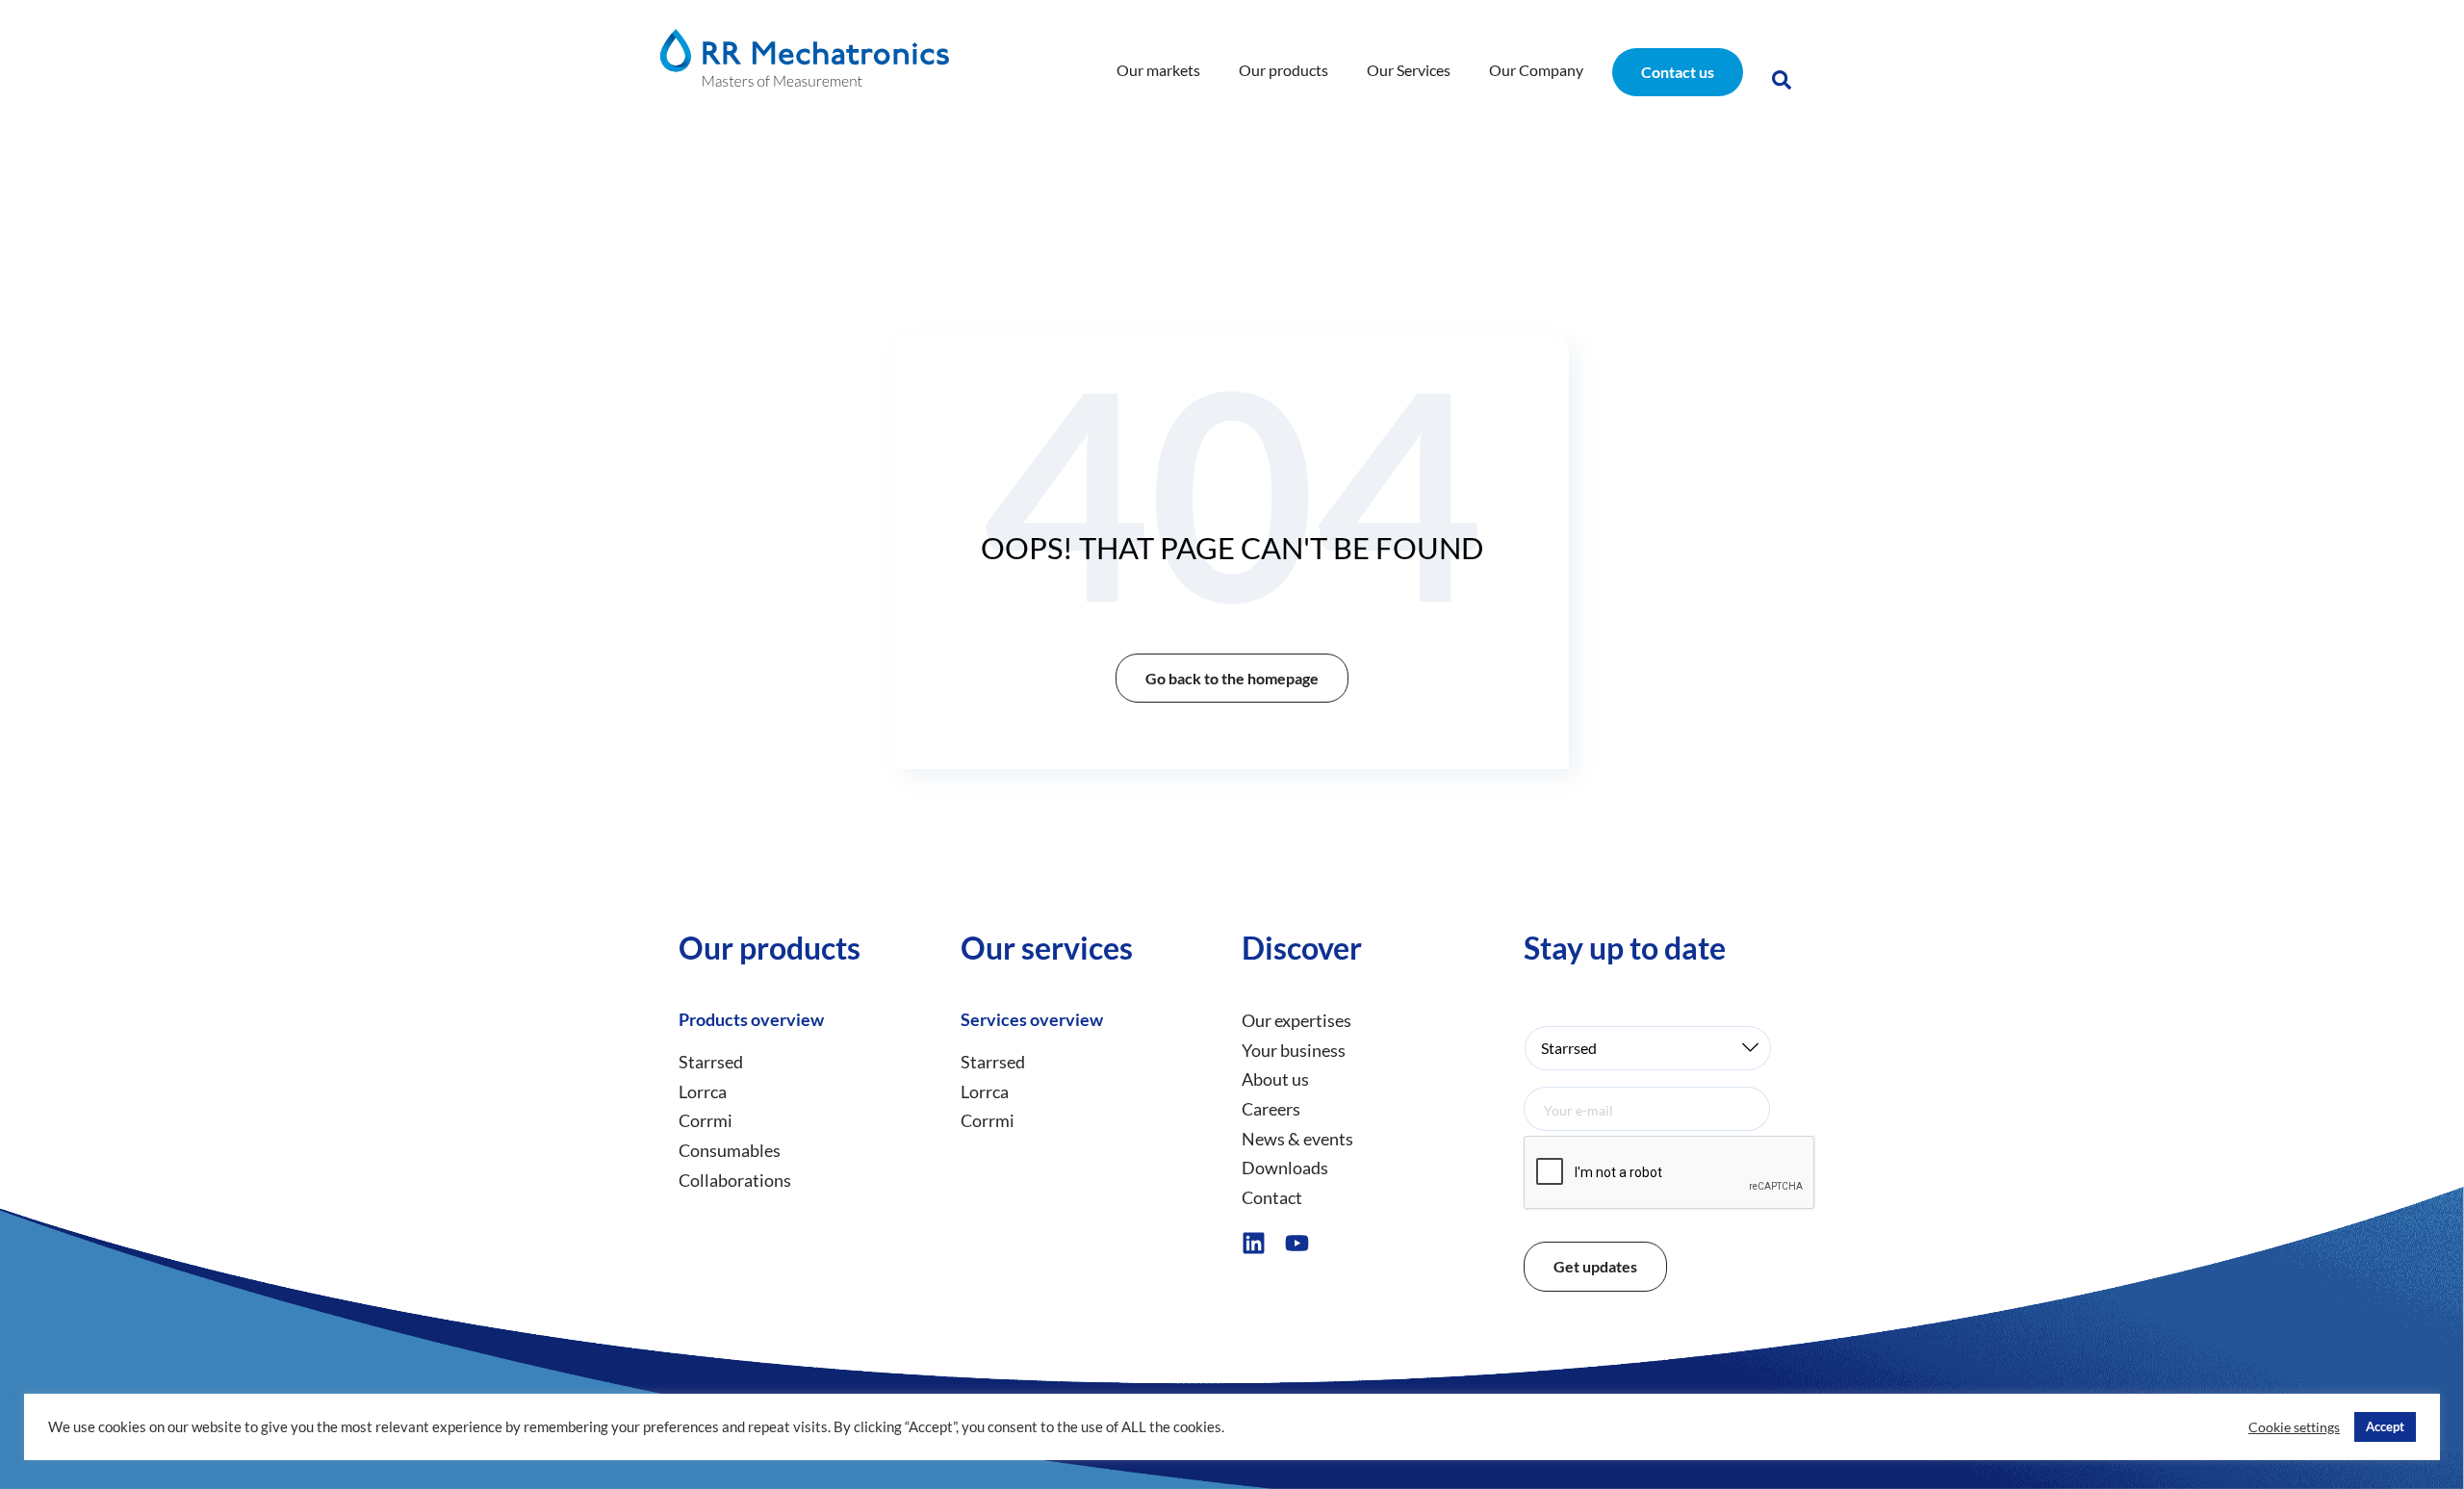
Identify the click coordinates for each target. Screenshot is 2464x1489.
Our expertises (1296, 1020)
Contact (1272, 1197)
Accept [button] (2385, 1426)
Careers (1271, 1109)
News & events (1297, 1139)
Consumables (730, 1150)
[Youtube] (1297, 1243)
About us (1275, 1079)
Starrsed (711, 1062)
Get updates (1595, 1266)
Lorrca (703, 1091)
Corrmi (706, 1120)
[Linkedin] (1254, 1243)
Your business (1294, 1050)
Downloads (1285, 1168)
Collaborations (735, 1180)
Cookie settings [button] (2294, 1427)
